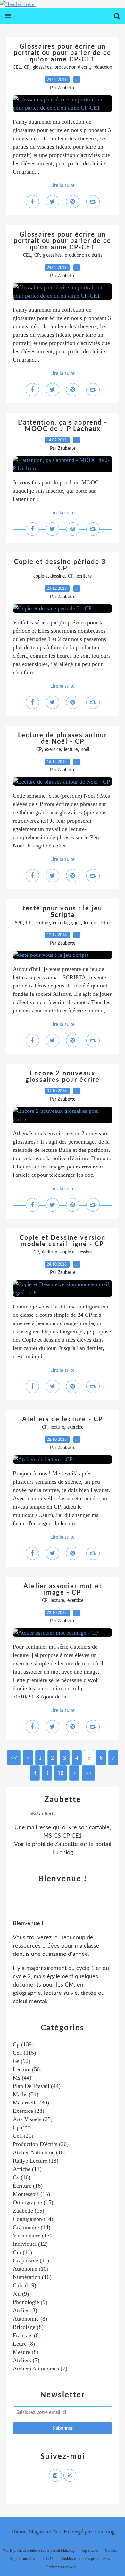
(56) (27, 2069)
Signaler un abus (23, 2559)
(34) (26, 2094)
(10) (31, 2269)
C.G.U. (48, 2559)
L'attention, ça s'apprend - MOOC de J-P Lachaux (63, 426)
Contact (111, 2550)
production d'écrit (72, 67)
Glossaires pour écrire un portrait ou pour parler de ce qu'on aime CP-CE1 (63, 53)
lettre (106, 923)
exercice (53, 750)
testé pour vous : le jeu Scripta (63, 912)
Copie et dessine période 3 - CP (63, 565)
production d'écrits (83, 255)
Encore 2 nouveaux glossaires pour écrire (63, 1077)
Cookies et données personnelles (85, 2559)
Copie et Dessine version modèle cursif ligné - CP (63, 1241)
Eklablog (104, 2532)
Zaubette (66, 1844)
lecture (71, 750)
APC (19, 923)
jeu (78, 923)
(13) (32, 2236)
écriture (84, 576)
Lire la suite (63, 186)
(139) (23, 2044)
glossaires (42, 67)
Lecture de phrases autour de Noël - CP (63, 738)
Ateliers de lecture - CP (63, 1419)
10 (61, 1773)
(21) (23, 2136)
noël (85, 750)
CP (27, 67)
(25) (33, 2119)
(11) (22, 2252)
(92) (22, 2061)
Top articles (90, 2550)
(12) (30, 2244)
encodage (62, 923)
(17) (27, 2169)
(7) (26, 2360)
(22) (22, 2127)
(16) (22, 2177)
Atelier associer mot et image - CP (63, 1589)
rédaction (103, 67)
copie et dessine (49, 576)
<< (14, 1758)
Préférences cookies (62, 2567)
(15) (31, 2194)
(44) (22, 2078)
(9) (25, 2285)
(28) (29, 2111)
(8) (25, 2310)
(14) (33, 2219)
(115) (24, 2053)
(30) (31, 2103)
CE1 (17, 67)
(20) (41, 2144)
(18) (39, 2152)
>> (88, 1773)
